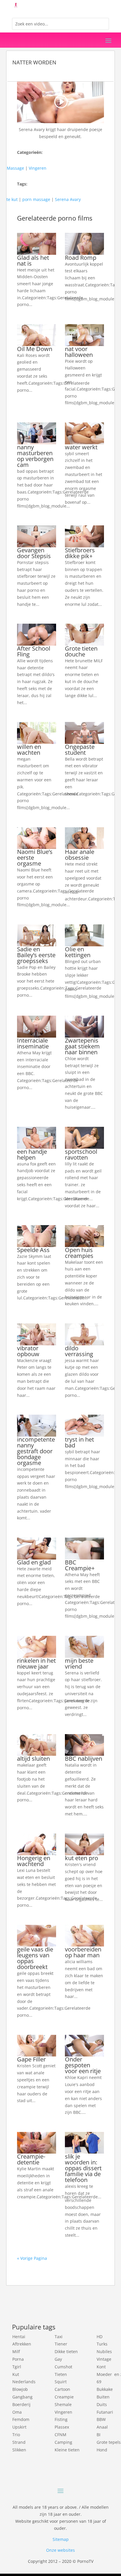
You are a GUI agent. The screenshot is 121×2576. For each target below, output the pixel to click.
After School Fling (34, 651)
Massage (15, 168)
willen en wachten (29, 750)
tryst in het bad (79, 1442)
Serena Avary (68, 199)
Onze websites (60, 2550)
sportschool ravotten (81, 1154)
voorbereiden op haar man (83, 1952)
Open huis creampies (79, 1253)
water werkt (81, 447)
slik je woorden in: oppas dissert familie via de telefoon (83, 2168)
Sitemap (61, 2539)
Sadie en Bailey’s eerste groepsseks (36, 955)
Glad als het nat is (33, 260)
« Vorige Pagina (32, 2258)
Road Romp (81, 258)
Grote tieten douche (81, 651)
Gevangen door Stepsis (34, 553)
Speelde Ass (33, 1250)
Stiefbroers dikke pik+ (80, 553)
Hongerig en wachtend (34, 1861)
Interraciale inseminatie (33, 1043)
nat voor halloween (79, 352)
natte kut (9, 199)
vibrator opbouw (28, 1351)
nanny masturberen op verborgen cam (35, 456)
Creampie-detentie (31, 2159)
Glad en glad (34, 1562)
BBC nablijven (84, 1759)
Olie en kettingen (78, 952)
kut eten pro (81, 1858)
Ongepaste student (80, 750)
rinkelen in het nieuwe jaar (36, 1663)
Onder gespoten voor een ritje (83, 2065)
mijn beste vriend (79, 1663)
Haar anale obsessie (80, 855)
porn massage (36, 199)
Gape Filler (31, 2059)
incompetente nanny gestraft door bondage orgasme (36, 1451)
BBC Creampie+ (80, 1565)
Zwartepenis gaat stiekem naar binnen (82, 1046)
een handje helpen (32, 1154)
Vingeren (38, 168)
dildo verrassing (79, 1351)
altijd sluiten (33, 1759)
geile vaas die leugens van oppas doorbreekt (35, 1958)
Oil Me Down (35, 349)
